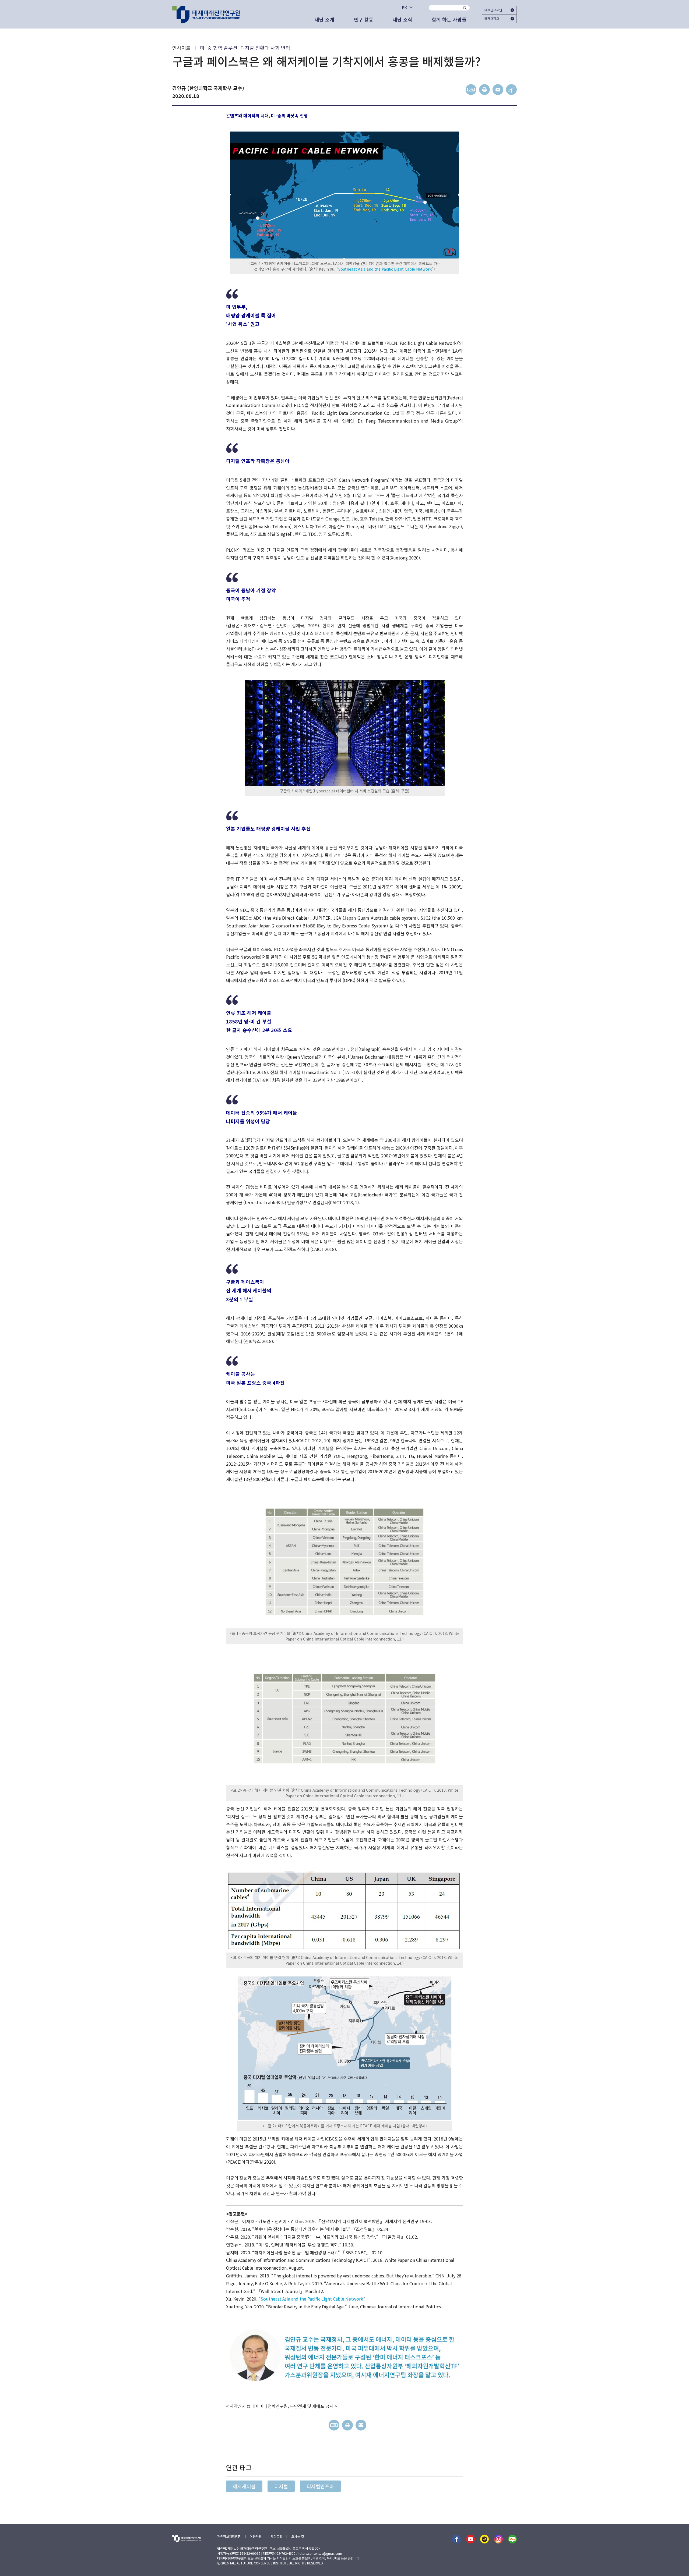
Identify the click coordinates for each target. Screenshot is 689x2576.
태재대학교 (492, 18)
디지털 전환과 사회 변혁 (265, 48)
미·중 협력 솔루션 (219, 48)
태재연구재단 (493, 10)
